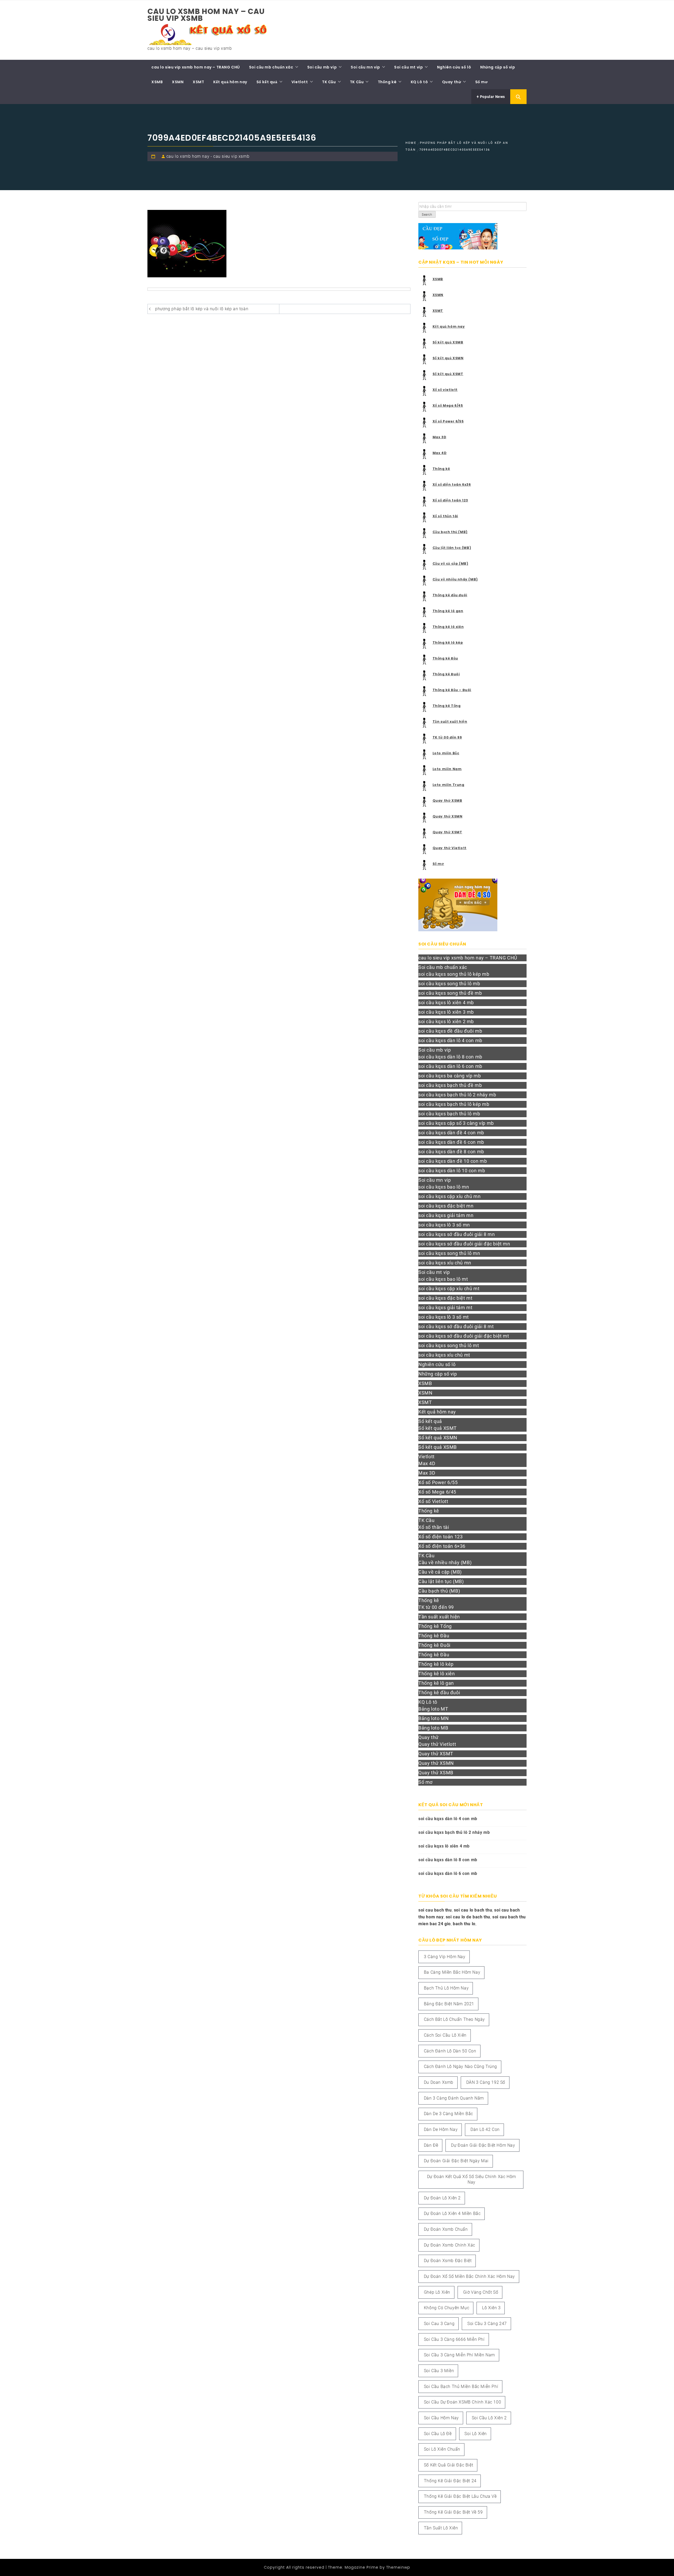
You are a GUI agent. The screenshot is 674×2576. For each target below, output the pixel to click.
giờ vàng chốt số (481, 2292)
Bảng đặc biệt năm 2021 (449, 2004)
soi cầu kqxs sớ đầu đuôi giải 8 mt (456, 1326)
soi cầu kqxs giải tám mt (445, 1307)
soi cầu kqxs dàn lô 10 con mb (452, 1171)
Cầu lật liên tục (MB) (452, 548)
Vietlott (300, 82)
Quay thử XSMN (448, 816)
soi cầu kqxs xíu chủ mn (445, 1263)
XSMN (178, 82)
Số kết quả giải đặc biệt (448, 2465)
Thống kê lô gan (448, 611)
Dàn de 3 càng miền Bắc (448, 2114)
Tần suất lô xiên (441, 2528)
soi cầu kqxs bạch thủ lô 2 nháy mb (457, 1095)
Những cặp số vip (498, 67)
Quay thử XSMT (447, 832)
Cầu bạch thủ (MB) (450, 532)
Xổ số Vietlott (433, 1501)
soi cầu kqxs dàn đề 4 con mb (451, 1133)
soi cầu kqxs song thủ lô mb (449, 984)
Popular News (492, 97)
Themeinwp (398, 2567)
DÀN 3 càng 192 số (486, 2082)
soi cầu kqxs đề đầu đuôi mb (450, 1031)
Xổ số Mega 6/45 (448, 405)
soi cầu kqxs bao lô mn (444, 1187)
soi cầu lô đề (438, 2434)
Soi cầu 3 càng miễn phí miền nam (459, 2355)
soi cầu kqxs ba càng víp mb (450, 1076)
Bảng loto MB (433, 1728)
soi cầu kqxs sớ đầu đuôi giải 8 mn (457, 1234)
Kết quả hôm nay (230, 82)
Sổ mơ (482, 82)
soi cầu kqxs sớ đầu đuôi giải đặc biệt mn (464, 1244)
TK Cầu (329, 82)
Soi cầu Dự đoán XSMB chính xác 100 (462, 2402)
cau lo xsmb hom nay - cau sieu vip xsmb (208, 156)
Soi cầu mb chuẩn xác (271, 67)
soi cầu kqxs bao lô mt (443, 1279)
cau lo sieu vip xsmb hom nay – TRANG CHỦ (196, 67)
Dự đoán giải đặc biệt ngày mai (456, 2161)
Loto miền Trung (448, 785)
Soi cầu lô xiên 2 (489, 2418)
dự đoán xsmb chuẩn (446, 2229)
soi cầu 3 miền (439, 2371)
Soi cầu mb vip (322, 67)
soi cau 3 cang (439, 2324)
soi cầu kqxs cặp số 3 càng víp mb (456, 1123)
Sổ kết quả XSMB (448, 342)
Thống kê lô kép (448, 642)
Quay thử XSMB (447, 801)
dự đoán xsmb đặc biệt (448, 2261)
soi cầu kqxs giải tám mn (446, 1215)
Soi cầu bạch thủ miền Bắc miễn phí (461, 2387)
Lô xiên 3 (491, 2308)
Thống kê (387, 82)
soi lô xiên (476, 2434)
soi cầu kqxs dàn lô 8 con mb (450, 1057)
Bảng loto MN (433, 1718)
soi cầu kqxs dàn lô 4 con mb (450, 1040)
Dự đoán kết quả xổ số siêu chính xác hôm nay (472, 2179)
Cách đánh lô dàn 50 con (450, 2051)
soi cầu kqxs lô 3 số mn (444, 1225)
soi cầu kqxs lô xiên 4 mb (446, 1003)
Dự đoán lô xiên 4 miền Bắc (452, 2213)
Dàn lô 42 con (485, 2129)
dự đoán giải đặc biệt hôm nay (483, 2145)
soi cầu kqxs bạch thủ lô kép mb (454, 1104)
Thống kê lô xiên (448, 627)
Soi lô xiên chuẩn (442, 2449)
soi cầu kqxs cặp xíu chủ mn (449, 1196)
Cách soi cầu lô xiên (445, 2035)
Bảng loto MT (433, 1709)
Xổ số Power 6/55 (448, 421)
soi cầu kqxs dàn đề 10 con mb (453, 1161)
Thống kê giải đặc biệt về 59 (453, 2512)
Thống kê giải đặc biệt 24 (450, 2481)
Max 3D (440, 437)
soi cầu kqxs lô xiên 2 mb (446, 1021)
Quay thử (452, 82)
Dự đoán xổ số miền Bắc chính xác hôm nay (469, 2276)
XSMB (157, 82)
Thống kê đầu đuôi (450, 595)
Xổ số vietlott (445, 390)
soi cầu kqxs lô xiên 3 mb (446, 1012)
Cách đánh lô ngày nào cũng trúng (460, 2067)
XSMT (198, 82)
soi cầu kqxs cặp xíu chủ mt (449, 1289)
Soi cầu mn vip (365, 67)
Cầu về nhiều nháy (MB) (455, 579)
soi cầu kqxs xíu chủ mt (444, 1355)
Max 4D (440, 453)
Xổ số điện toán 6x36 (452, 484)
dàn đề (431, 2145)
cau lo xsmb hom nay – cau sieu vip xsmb (206, 15)
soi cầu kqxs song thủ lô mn (449, 1253)
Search (427, 215)
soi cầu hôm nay (441, 2418)
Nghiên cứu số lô (454, 67)
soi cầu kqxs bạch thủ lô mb (449, 1114)
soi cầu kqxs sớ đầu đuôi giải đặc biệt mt (464, 1336)
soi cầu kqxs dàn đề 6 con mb (451, 1142)
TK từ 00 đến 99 (447, 737)
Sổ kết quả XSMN (448, 358)
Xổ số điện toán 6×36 (442, 1546)
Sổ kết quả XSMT (448, 374)
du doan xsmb (439, 2082)
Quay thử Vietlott (450, 848)
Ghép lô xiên (437, 2292)
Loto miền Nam (447, 769)
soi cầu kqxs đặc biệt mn (446, 1206)
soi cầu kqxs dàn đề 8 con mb (451, 1152)
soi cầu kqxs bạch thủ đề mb (450, 1085)
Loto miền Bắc (446, 753)
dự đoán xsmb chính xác (450, 2245)
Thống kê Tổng (447, 706)
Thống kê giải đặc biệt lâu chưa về (460, 2496)
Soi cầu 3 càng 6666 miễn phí (454, 2339)
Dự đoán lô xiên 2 (442, 2198)
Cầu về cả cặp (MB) (450, 563)
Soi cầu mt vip (408, 67)
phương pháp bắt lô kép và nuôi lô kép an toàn (202, 309)
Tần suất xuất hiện (450, 721)
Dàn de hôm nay (441, 2129)
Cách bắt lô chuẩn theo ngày (454, 2019)
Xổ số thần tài (445, 516)
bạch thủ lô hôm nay (446, 1988)
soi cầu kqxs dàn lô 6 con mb (450, 1066)
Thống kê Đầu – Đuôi (452, 690)
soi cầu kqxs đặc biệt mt (445, 1298)
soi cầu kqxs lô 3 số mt (444, 1317)
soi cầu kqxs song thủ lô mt (449, 1345)
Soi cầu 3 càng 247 (487, 2324)
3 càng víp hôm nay (445, 1957)
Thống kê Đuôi (446, 674)
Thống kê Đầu (445, 658)
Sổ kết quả (267, 82)
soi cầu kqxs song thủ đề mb (450, 993)
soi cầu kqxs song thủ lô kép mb (454, 974)
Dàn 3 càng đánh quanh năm (454, 2098)
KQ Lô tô (419, 82)
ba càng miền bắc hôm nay (452, 1972)
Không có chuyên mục (447, 2308)
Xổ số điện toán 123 (450, 500)
